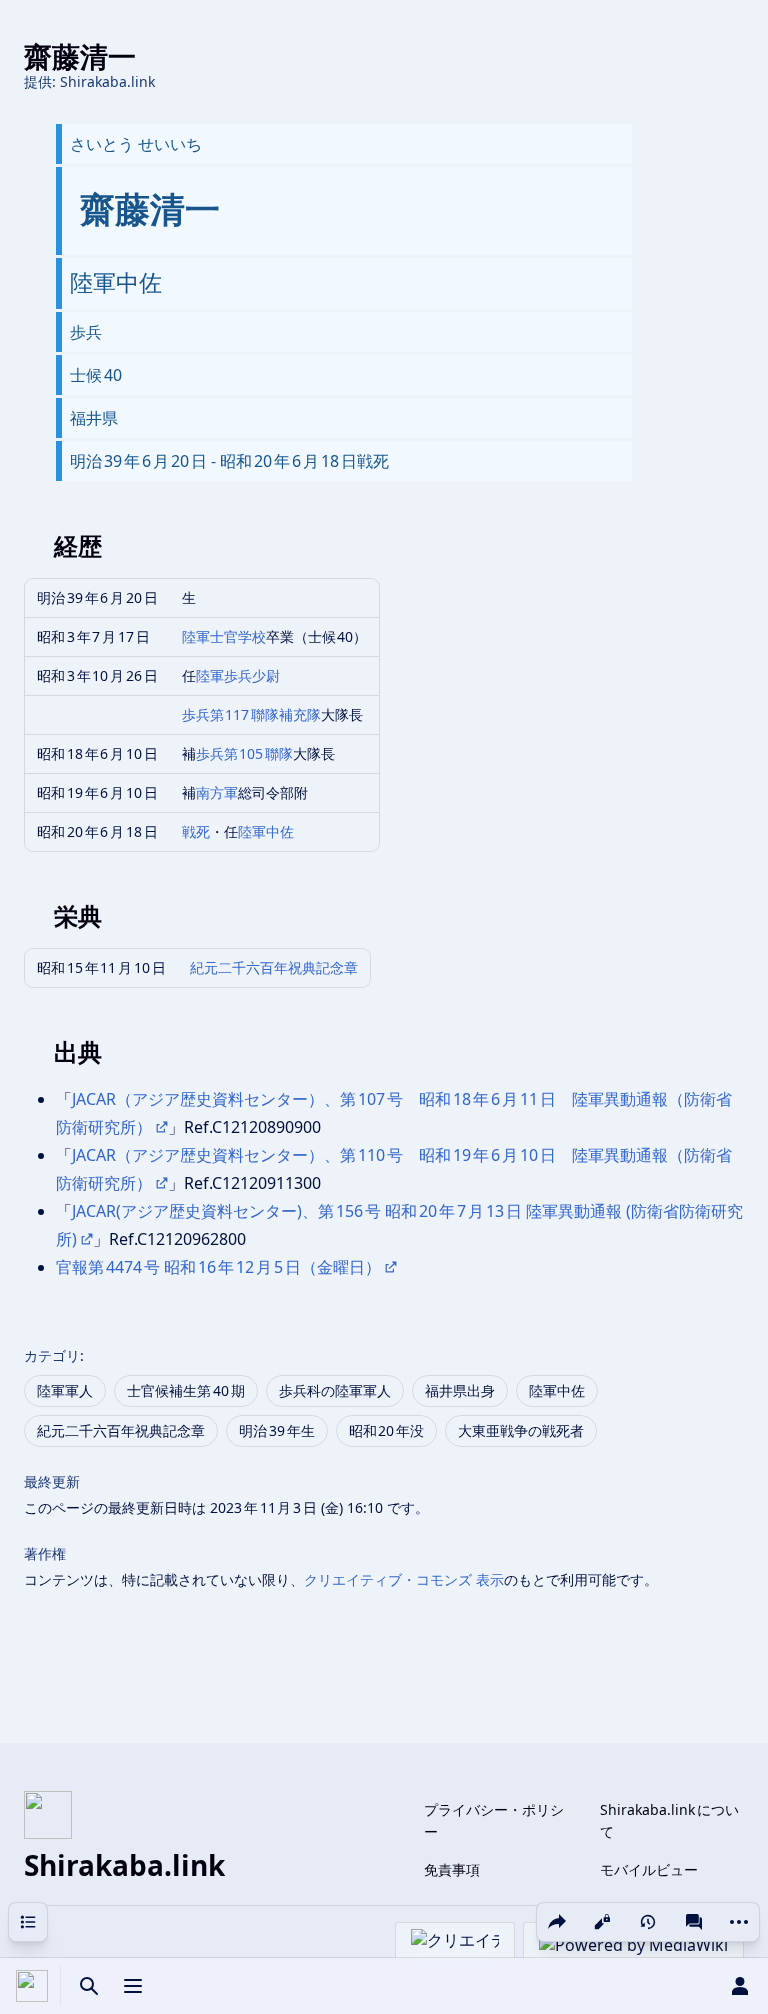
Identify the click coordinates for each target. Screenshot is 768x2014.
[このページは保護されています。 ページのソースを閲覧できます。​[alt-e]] (602, 1922)
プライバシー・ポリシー (494, 1820)
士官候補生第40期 (186, 1390)
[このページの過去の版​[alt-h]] (648, 1922)
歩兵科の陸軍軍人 (335, 1390)
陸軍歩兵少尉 (238, 675)
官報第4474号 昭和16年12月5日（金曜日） (218, 1267)
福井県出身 (460, 1390)
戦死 (196, 831)
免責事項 (452, 1869)
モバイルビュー (649, 1869)
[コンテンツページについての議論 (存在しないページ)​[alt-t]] (694, 1922)
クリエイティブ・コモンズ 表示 (404, 1579)
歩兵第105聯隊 (245, 753)
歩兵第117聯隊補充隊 (252, 714)
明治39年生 (277, 1430)
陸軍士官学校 (224, 636)
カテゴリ (52, 1355)
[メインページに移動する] (32, 1986)
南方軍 (217, 792)
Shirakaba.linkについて (669, 1820)
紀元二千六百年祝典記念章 (274, 967)
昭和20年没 (387, 1430)
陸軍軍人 (65, 1390)
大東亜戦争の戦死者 (521, 1430)
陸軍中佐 (266, 831)
